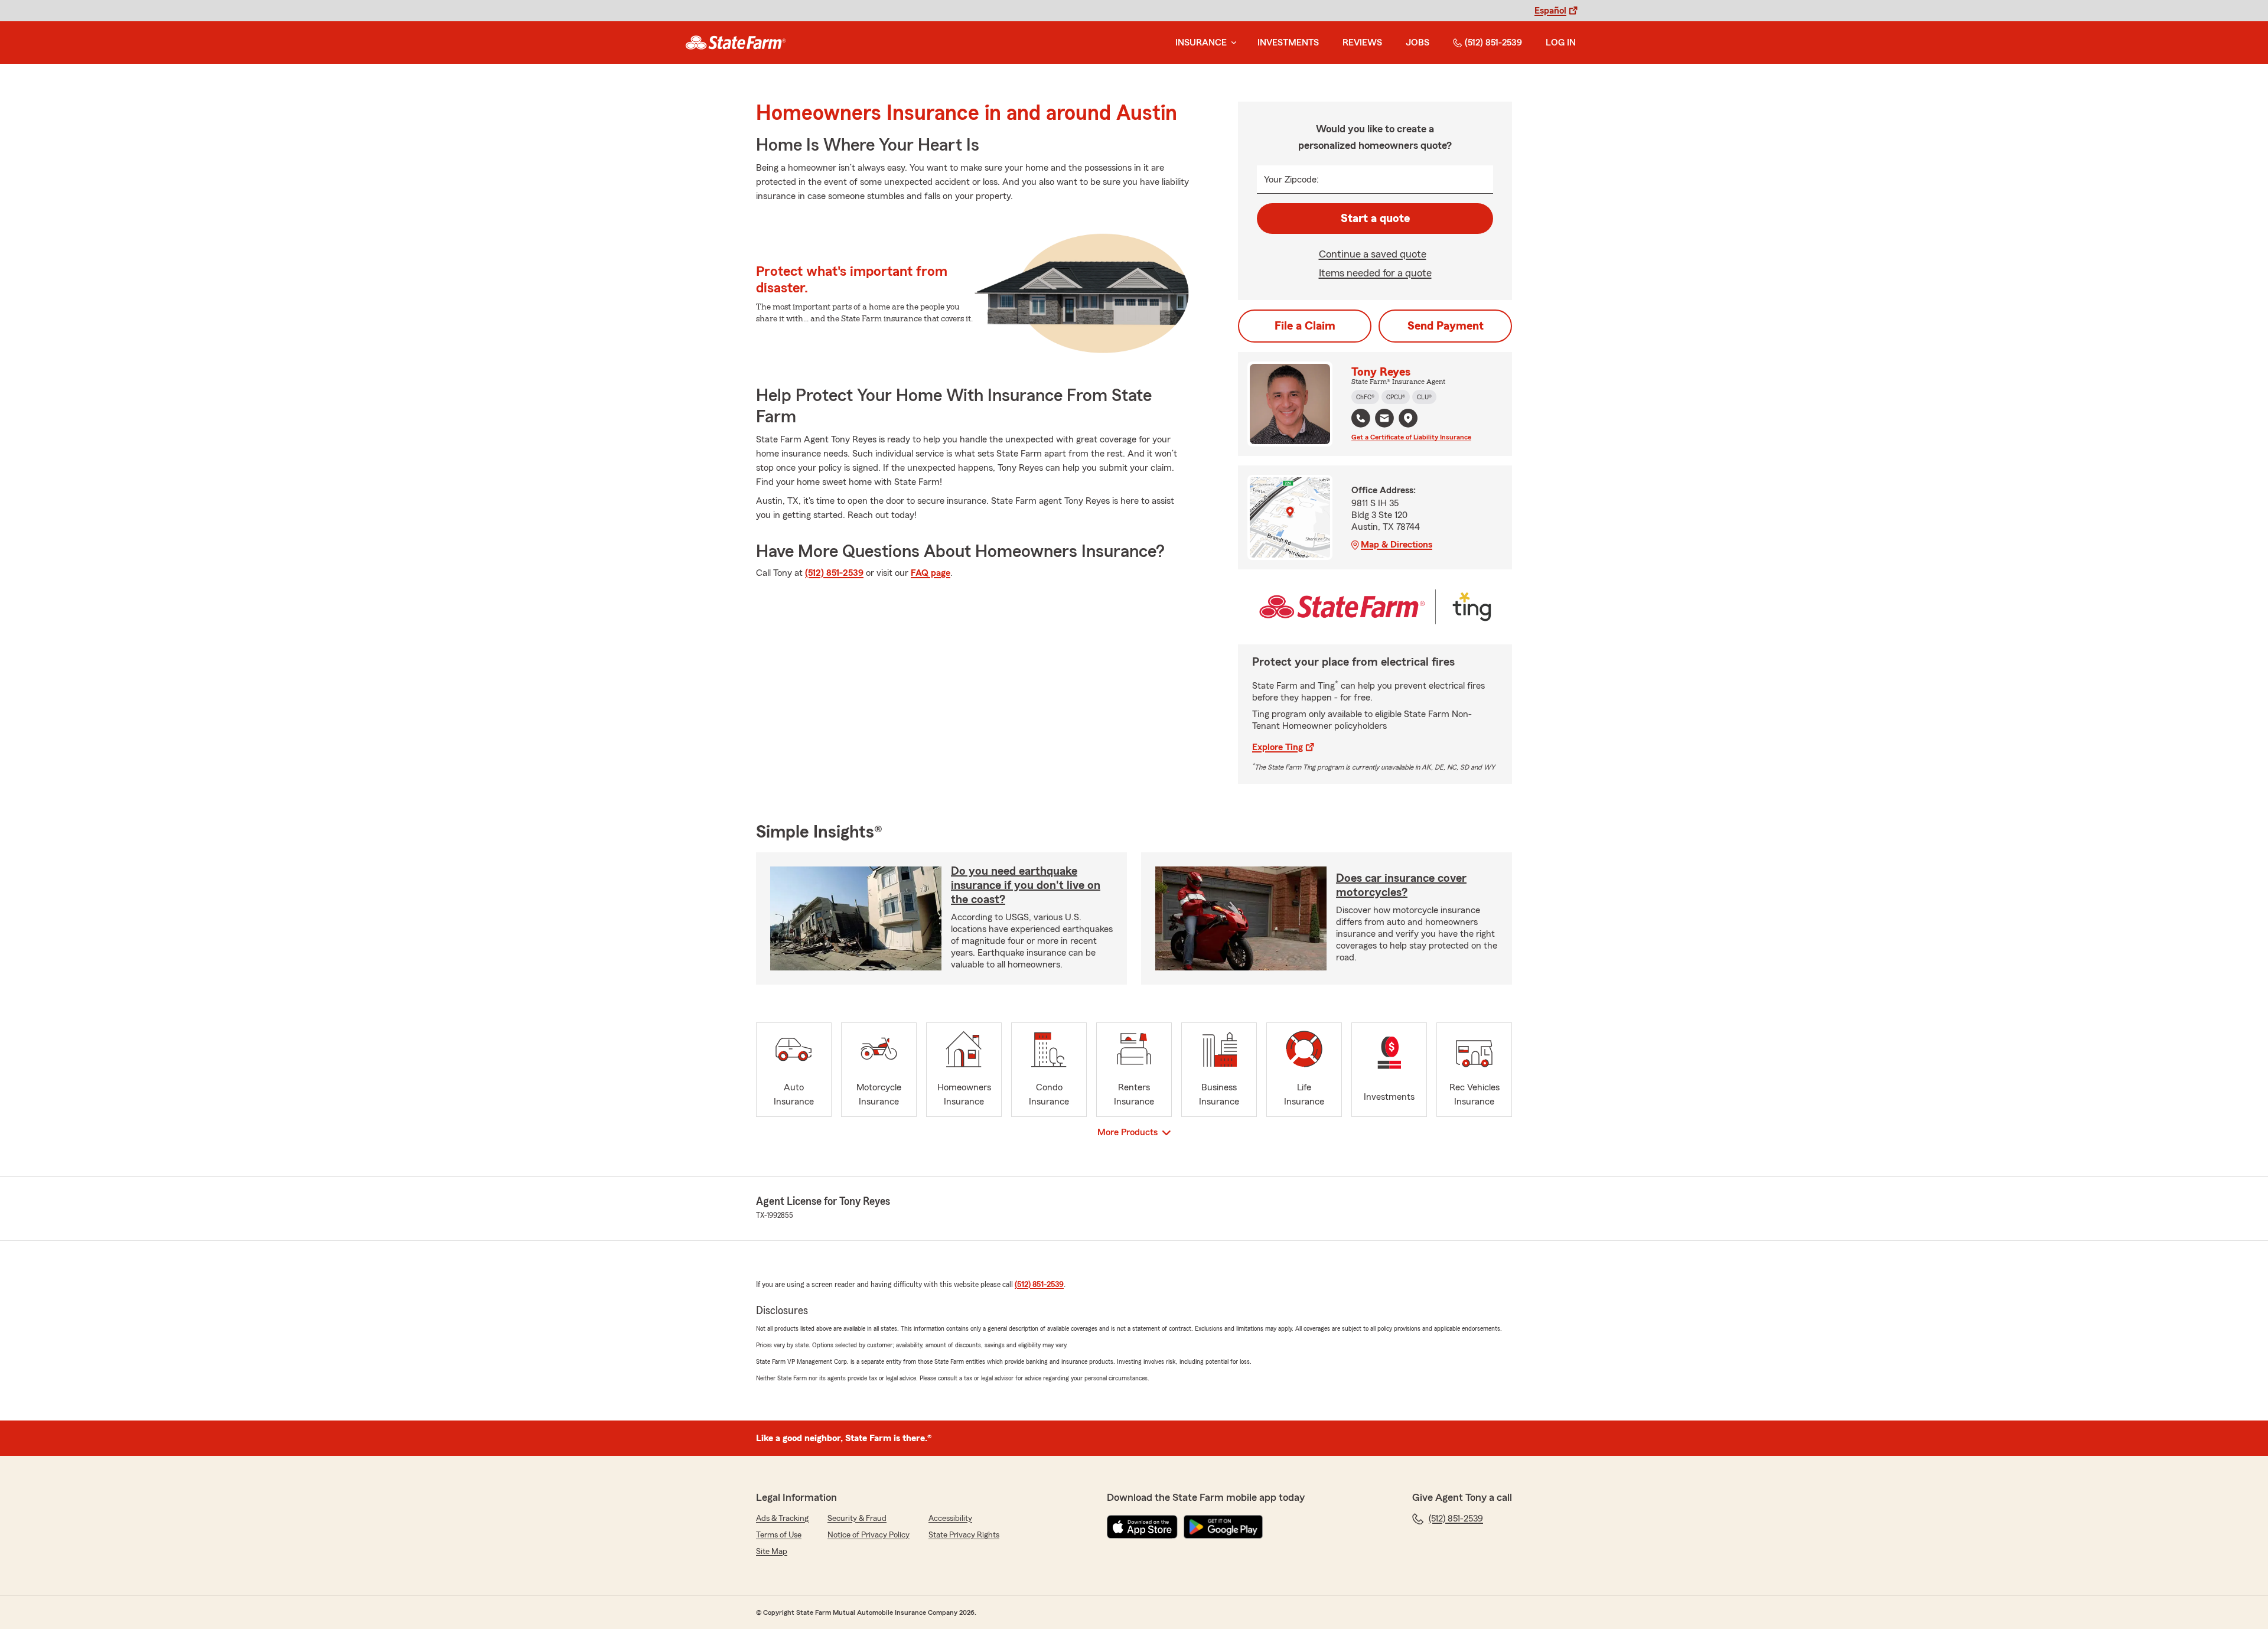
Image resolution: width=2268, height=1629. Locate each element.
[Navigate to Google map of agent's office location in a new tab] (1408, 418)
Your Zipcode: (1291, 180)
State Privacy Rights (964, 1535)
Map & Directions (1397, 545)
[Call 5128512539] (1361, 418)
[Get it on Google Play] (1223, 1527)
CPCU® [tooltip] (1396, 397)
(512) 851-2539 (1493, 43)
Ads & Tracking (782, 1519)
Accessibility (950, 1519)
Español (1550, 11)
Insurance (1201, 43)
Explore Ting (1278, 747)
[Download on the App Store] (1142, 1527)
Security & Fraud (857, 1519)
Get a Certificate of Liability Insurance (1411, 437)
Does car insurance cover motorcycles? (1401, 885)
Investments (1288, 43)
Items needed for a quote (1375, 273)
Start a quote (1375, 219)
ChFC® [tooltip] (1365, 397)
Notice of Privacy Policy (869, 1535)
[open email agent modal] (1384, 420)
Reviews (1362, 43)
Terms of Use (779, 1535)
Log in (1561, 43)
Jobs (1417, 43)
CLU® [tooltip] (1424, 397)
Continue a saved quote (1373, 254)
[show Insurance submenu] (1231, 43)
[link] (736, 43)
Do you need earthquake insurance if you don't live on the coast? (1026, 885)
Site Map (772, 1552)
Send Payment (1446, 326)
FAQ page (931, 573)
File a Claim (1305, 326)
